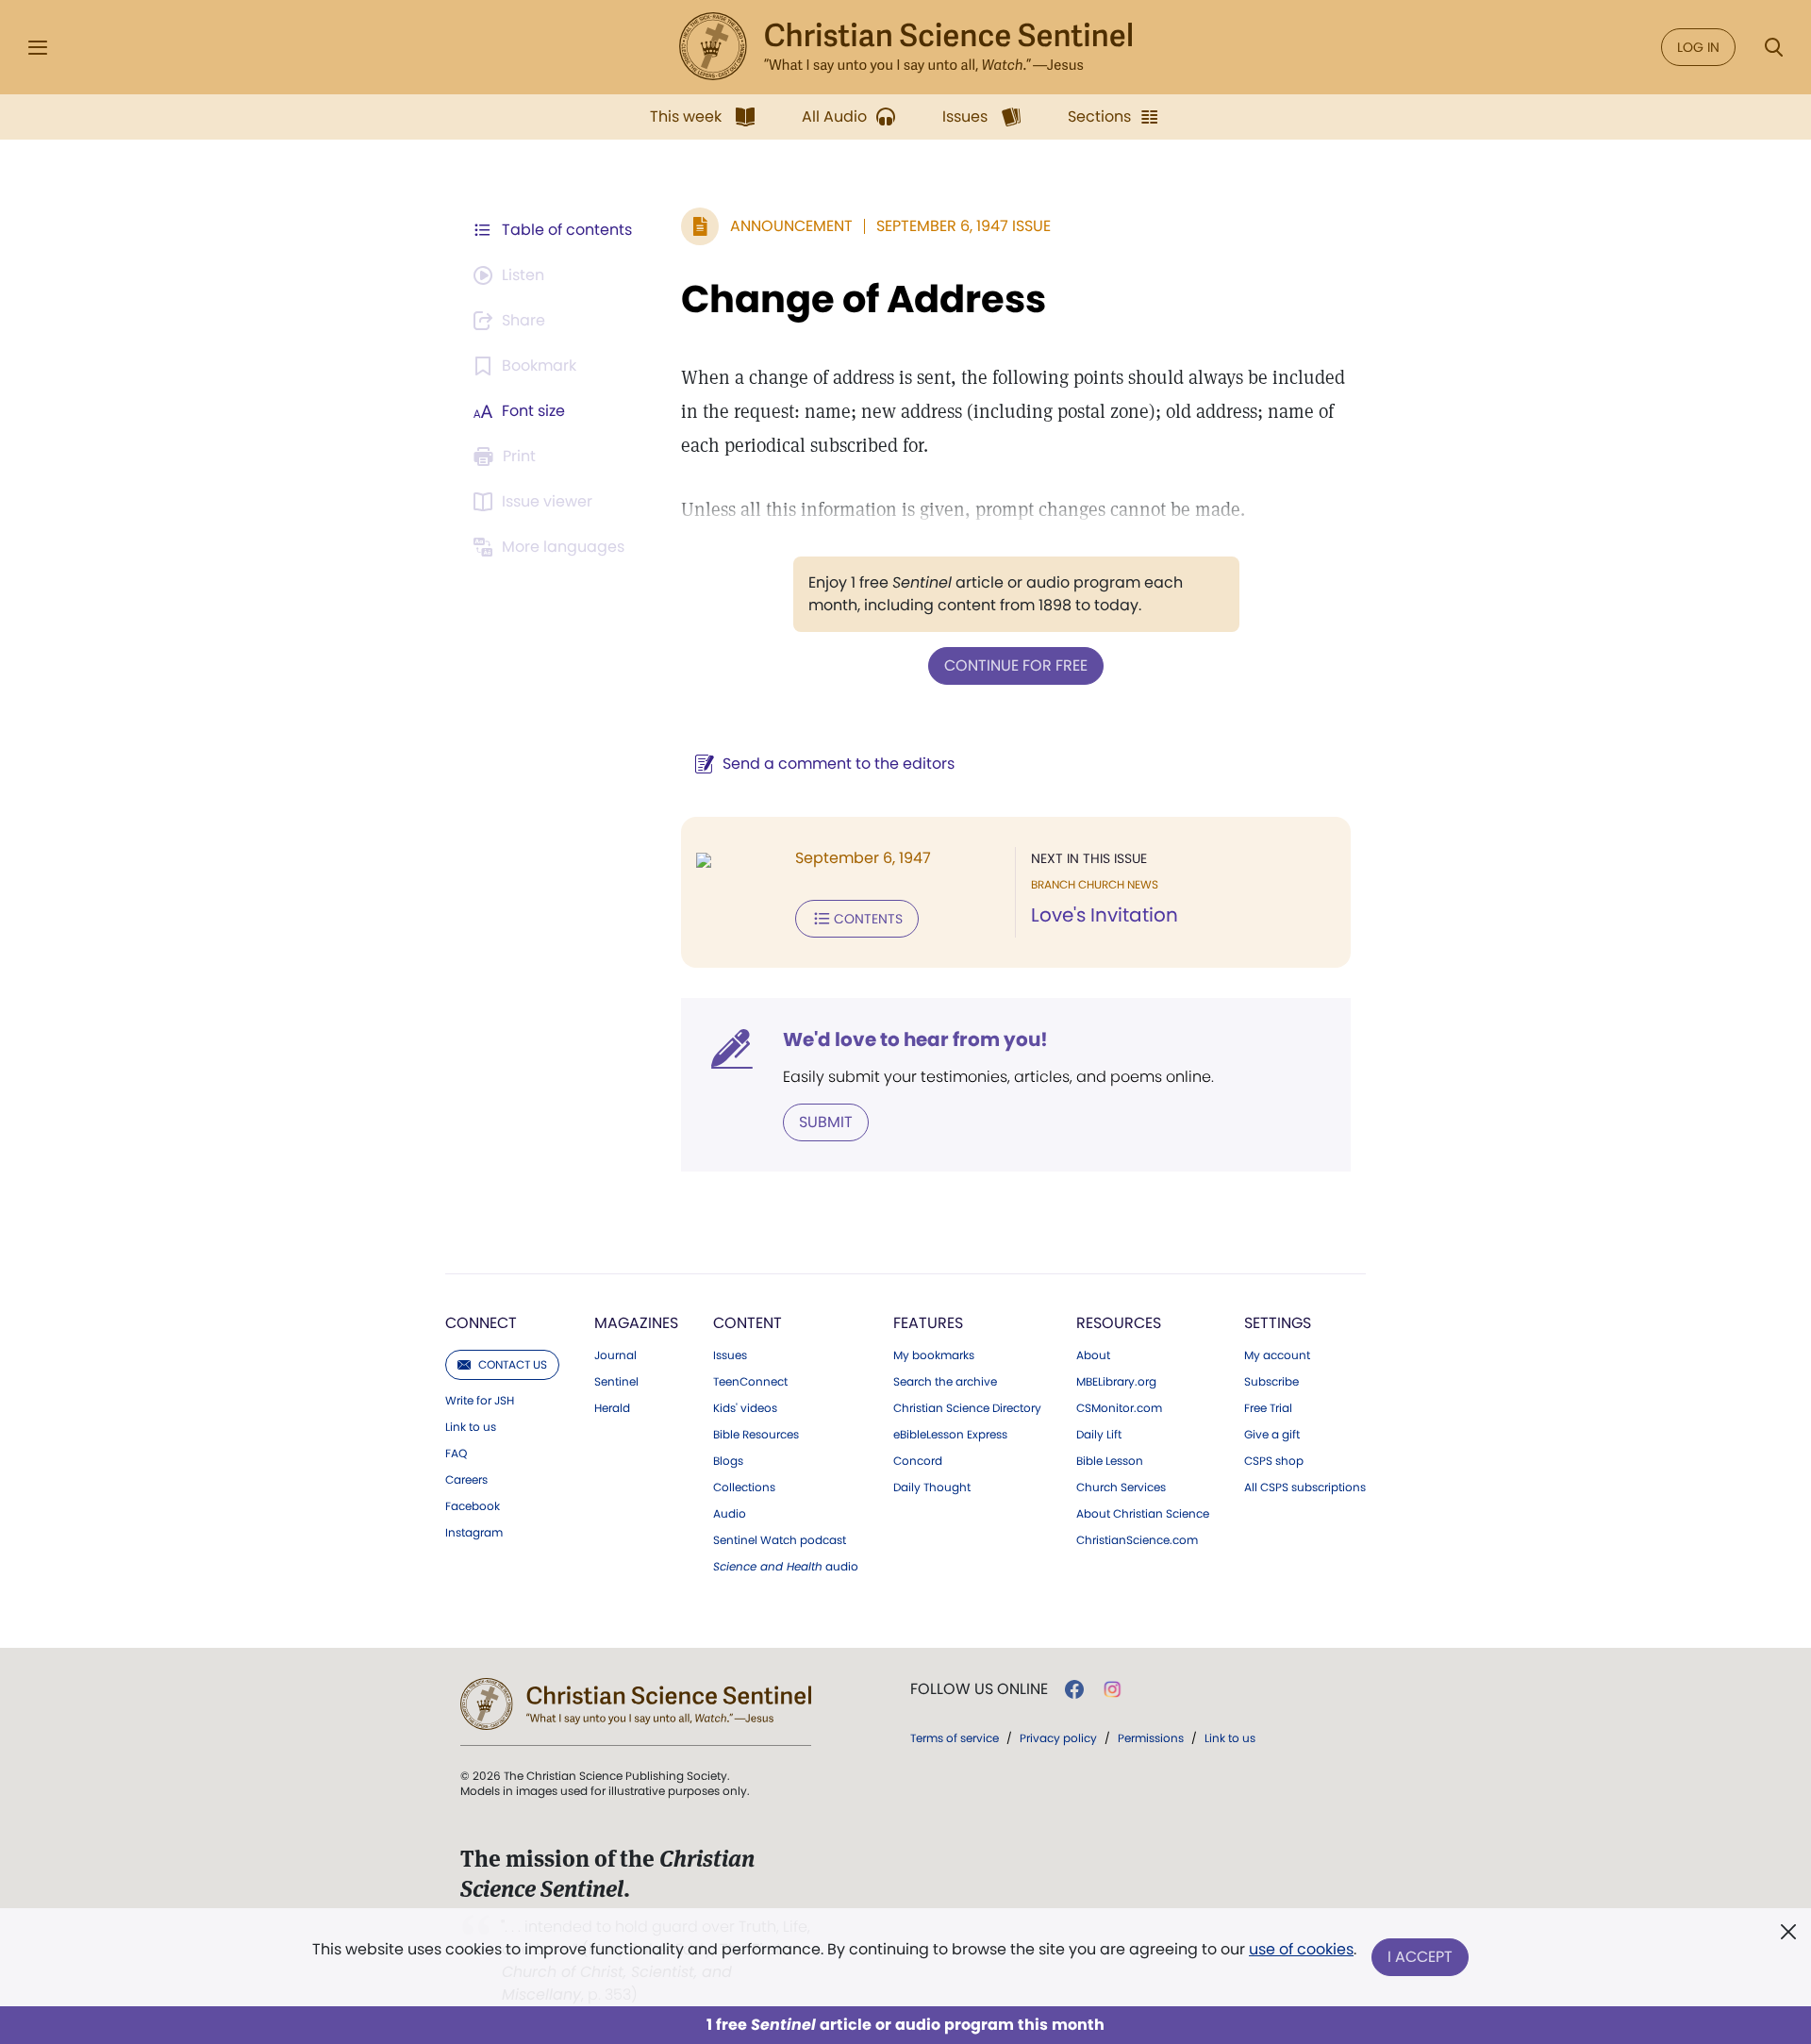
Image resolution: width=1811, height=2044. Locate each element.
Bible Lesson (1110, 1461)
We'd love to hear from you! (915, 1039)
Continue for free (1016, 665)
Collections (744, 1487)
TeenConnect (750, 1382)
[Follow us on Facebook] (1074, 1689)
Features (928, 1323)
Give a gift (1272, 1435)
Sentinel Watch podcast (780, 1540)
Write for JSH (480, 1401)
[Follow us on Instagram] (1113, 1689)
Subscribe (1271, 1382)
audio (786, 1567)
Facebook (473, 1506)
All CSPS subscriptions (1305, 1487)
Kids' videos (745, 1408)
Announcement (791, 226)
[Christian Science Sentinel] (905, 47)
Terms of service (955, 1738)
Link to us (471, 1427)
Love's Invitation (1105, 915)
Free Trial (1268, 1408)
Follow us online (979, 1689)
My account (1277, 1355)
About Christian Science (1143, 1514)
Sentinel (616, 1382)
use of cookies (1301, 1949)
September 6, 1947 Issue (964, 226)
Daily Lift (1099, 1435)
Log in (1698, 47)
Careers (466, 1480)
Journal (615, 1355)
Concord (918, 1461)
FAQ (456, 1454)
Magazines (636, 1323)
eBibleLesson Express (950, 1435)
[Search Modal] (1773, 48)
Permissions (1151, 1738)
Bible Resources (756, 1435)
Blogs (728, 1461)
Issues (730, 1355)
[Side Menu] (38, 48)
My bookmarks (934, 1355)
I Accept (1420, 1957)
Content (748, 1323)
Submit (826, 1122)
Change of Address (864, 299)
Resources (1119, 1323)
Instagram (474, 1533)
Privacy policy (1058, 1738)
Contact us (513, 1364)
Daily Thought (932, 1487)
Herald (612, 1408)
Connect (481, 1323)
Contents (868, 919)
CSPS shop (1274, 1461)
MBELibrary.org (1116, 1382)
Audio (730, 1514)
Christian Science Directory (967, 1408)
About (1093, 1355)
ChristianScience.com (1137, 1540)
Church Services (1121, 1487)
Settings (1278, 1323)
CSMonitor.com (1119, 1408)
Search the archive (945, 1382)
